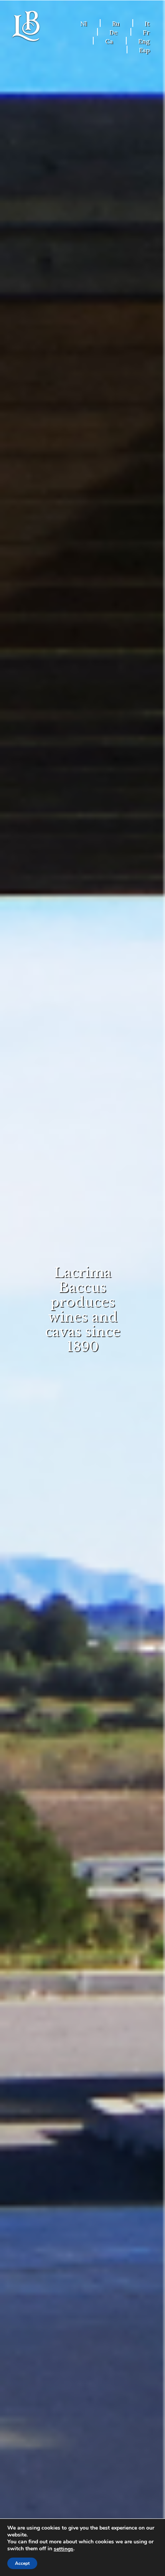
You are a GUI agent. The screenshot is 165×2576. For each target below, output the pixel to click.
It (147, 23)
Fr (146, 32)
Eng (144, 41)
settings (64, 2549)
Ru (116, 23)
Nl (83, 23)
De (113, 32)
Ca (109, 41)
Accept (22, 2563)
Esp (144, 50)
